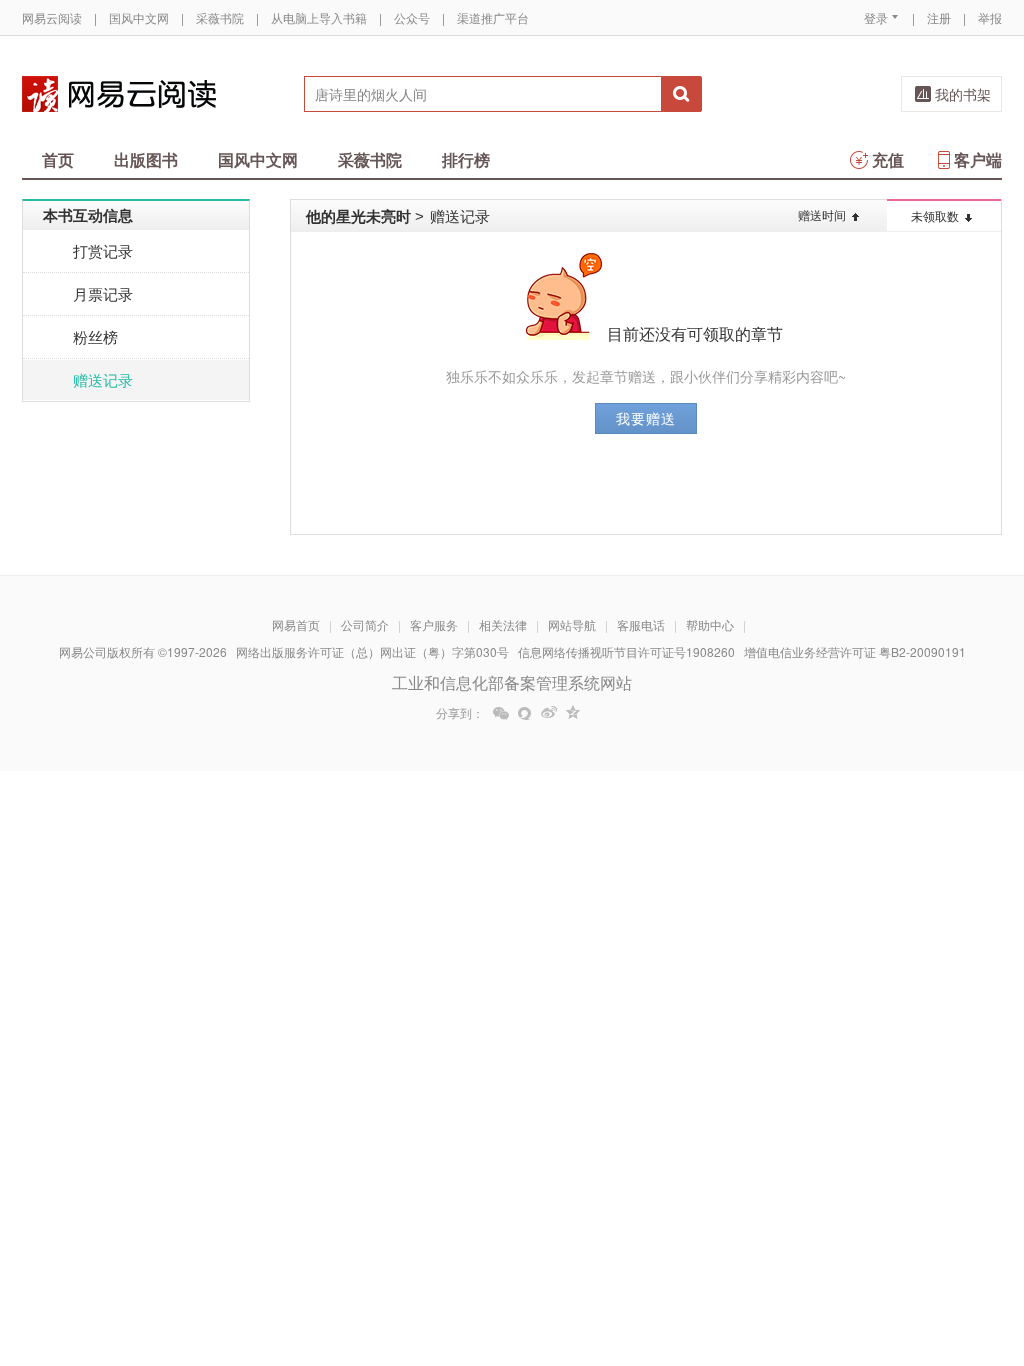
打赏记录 (103, 250)
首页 (58, 159)
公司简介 (365, 624)
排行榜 (466, 159)
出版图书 (146, 159)
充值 (888, 159)
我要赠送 (646, 418)
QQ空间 (573, 713)
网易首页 (296, 624)
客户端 (978, 159)
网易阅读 (119, 94)
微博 (549, 713)
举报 (990, 17)
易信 (525, 713)
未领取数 (935, 215)
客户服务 (434, 624)
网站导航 (572, 624)
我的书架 (963, 94)
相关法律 (503, 624)
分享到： (460, 713)
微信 (501, 713)
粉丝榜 (95, 336)
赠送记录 (103, 379)
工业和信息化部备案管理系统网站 (512, 682)
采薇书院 (220, 17)
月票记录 (103, 293)
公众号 (412, 17)
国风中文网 (139, 17)
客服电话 (641, 624)
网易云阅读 (52, 17)
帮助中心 (710, 624)
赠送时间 (822, 214)
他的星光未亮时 (358, 216)
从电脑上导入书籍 (319, 17)
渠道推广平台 (493, 17)
